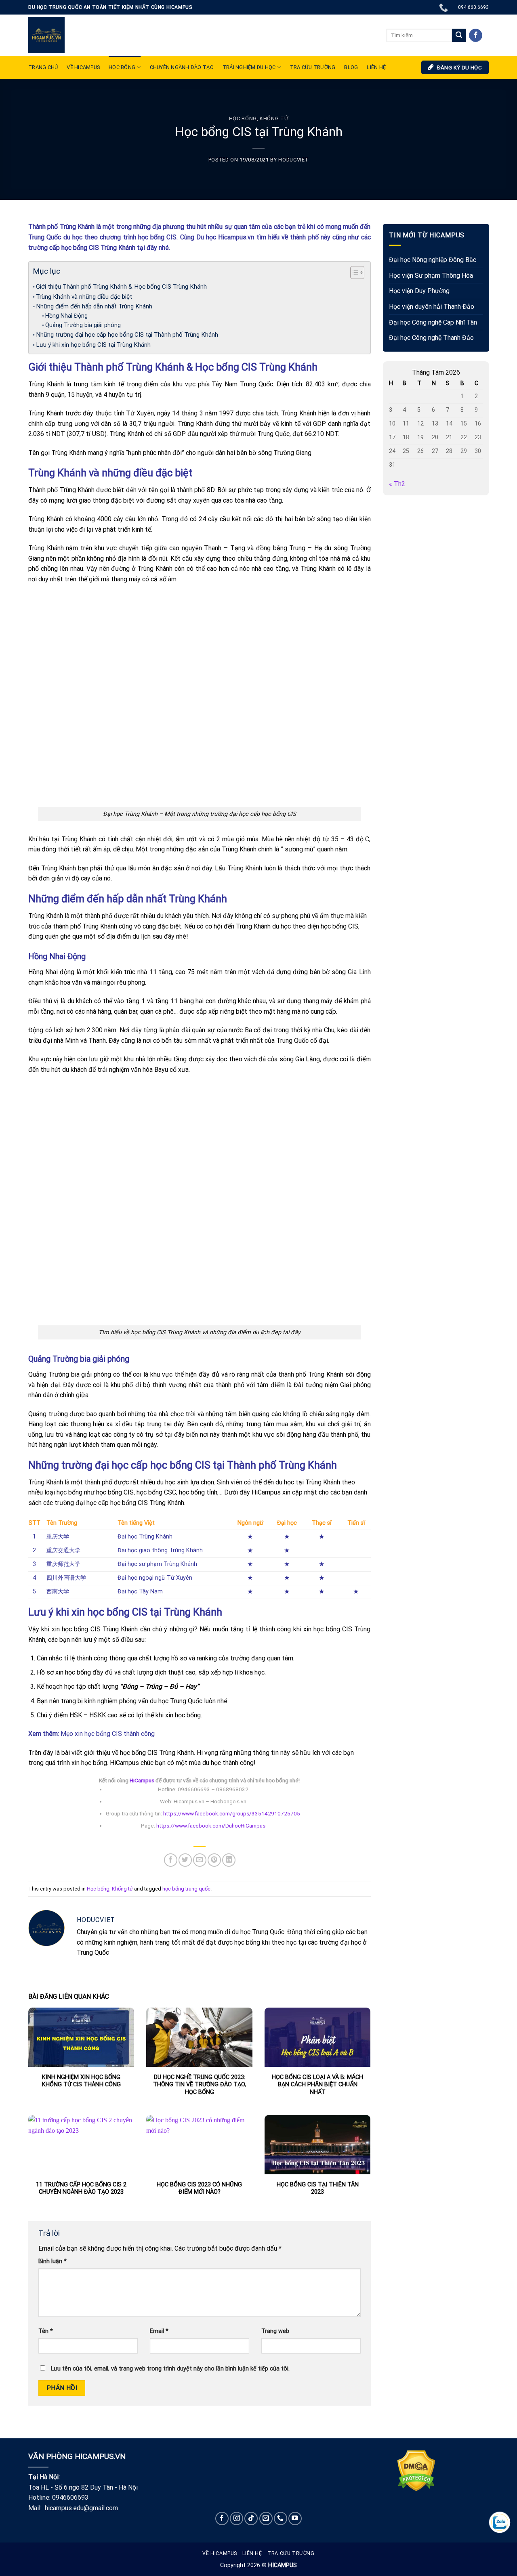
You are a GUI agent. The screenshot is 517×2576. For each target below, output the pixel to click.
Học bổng (122, 67)
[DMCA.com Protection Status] (416, 2470)
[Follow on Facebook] (476, 36)
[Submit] (459, 36)
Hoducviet (293, 160)
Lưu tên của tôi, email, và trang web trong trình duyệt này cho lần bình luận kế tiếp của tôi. (170, 2369)
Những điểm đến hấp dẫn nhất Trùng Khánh (94, 306)
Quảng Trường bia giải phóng (83, 325)
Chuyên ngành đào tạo (182, 67)
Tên (46, 2331)
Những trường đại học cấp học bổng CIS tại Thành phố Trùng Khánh (127, 335)
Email (159, 2331)
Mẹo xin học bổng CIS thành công (108, 1734)
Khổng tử (274, 118)
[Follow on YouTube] (295, 2518)
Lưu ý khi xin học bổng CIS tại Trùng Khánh (93, 345)
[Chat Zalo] (500, 2522)
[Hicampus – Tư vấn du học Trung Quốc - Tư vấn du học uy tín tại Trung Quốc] (46, 35)
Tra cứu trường (313, 67)
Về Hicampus (220, 2553)
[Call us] (281, 2518)
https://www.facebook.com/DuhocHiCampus (211, 1826)
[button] (353, 274)
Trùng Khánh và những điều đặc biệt (84, 297)
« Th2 (397, 484)
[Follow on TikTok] (251, 2518)
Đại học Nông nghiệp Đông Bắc (433, 260)
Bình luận (53, 2261)
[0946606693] (444, 7)
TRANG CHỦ (43, 67)
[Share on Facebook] (171, 1860)
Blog (351, 67)
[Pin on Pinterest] (214, 1860)
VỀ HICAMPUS (83, 67)
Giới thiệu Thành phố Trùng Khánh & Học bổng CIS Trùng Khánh (121, 287)
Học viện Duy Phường (419, 291)
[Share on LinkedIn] (229, 1860)
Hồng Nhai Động (67, 316)
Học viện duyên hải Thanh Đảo (432, 307)
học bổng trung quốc (186, 1889)
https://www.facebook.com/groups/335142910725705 (231, 1813)
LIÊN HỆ (376, 67)
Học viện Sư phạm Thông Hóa (431, 276)
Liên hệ (252, 2553)
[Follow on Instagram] (236, 2518)
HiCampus (142, 1780)
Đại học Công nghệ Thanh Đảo (431, 338)
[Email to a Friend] (200, 1860)
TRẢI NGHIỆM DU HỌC (249, 67)
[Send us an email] (266, 2518)
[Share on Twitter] (185, 1860)
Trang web (275, 2331)
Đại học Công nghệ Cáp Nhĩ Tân (433, 322)
